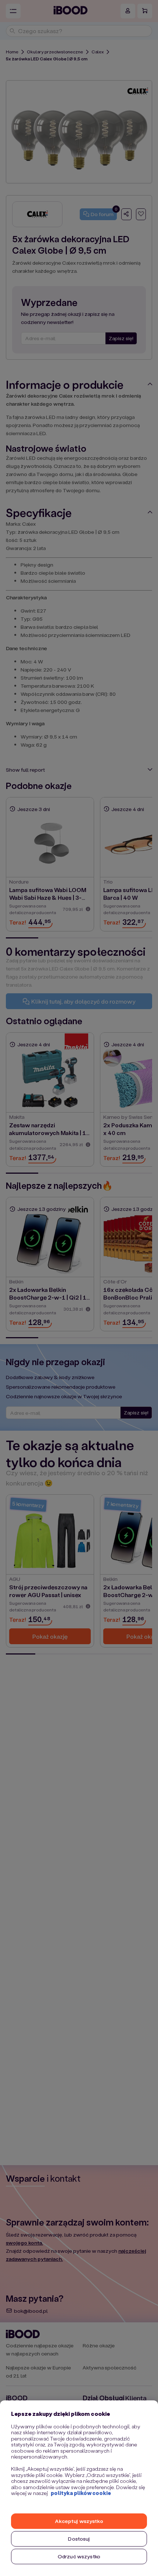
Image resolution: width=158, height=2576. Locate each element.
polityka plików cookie (81, 2493)
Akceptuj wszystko (79, 2521)
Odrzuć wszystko (79, 2556)
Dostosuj (79, 2539)
